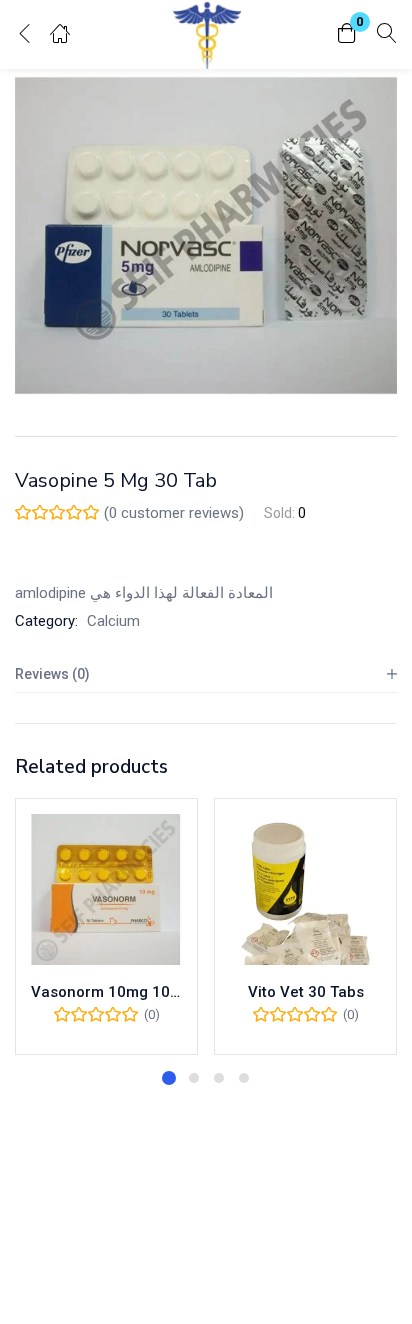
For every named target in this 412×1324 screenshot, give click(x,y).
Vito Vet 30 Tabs (306, 992)
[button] (347, 34)
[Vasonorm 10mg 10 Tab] (106, 889)
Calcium (113, 621)
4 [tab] (244, 1078)
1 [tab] (169, 1078)
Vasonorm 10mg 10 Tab (106, 992)
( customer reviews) (174, 513)
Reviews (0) (52, 674)
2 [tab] (194, 1078)
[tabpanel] (106, 926)
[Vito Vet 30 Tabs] (305, 889)
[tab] (206, 674)
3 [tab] (219, 1078)
